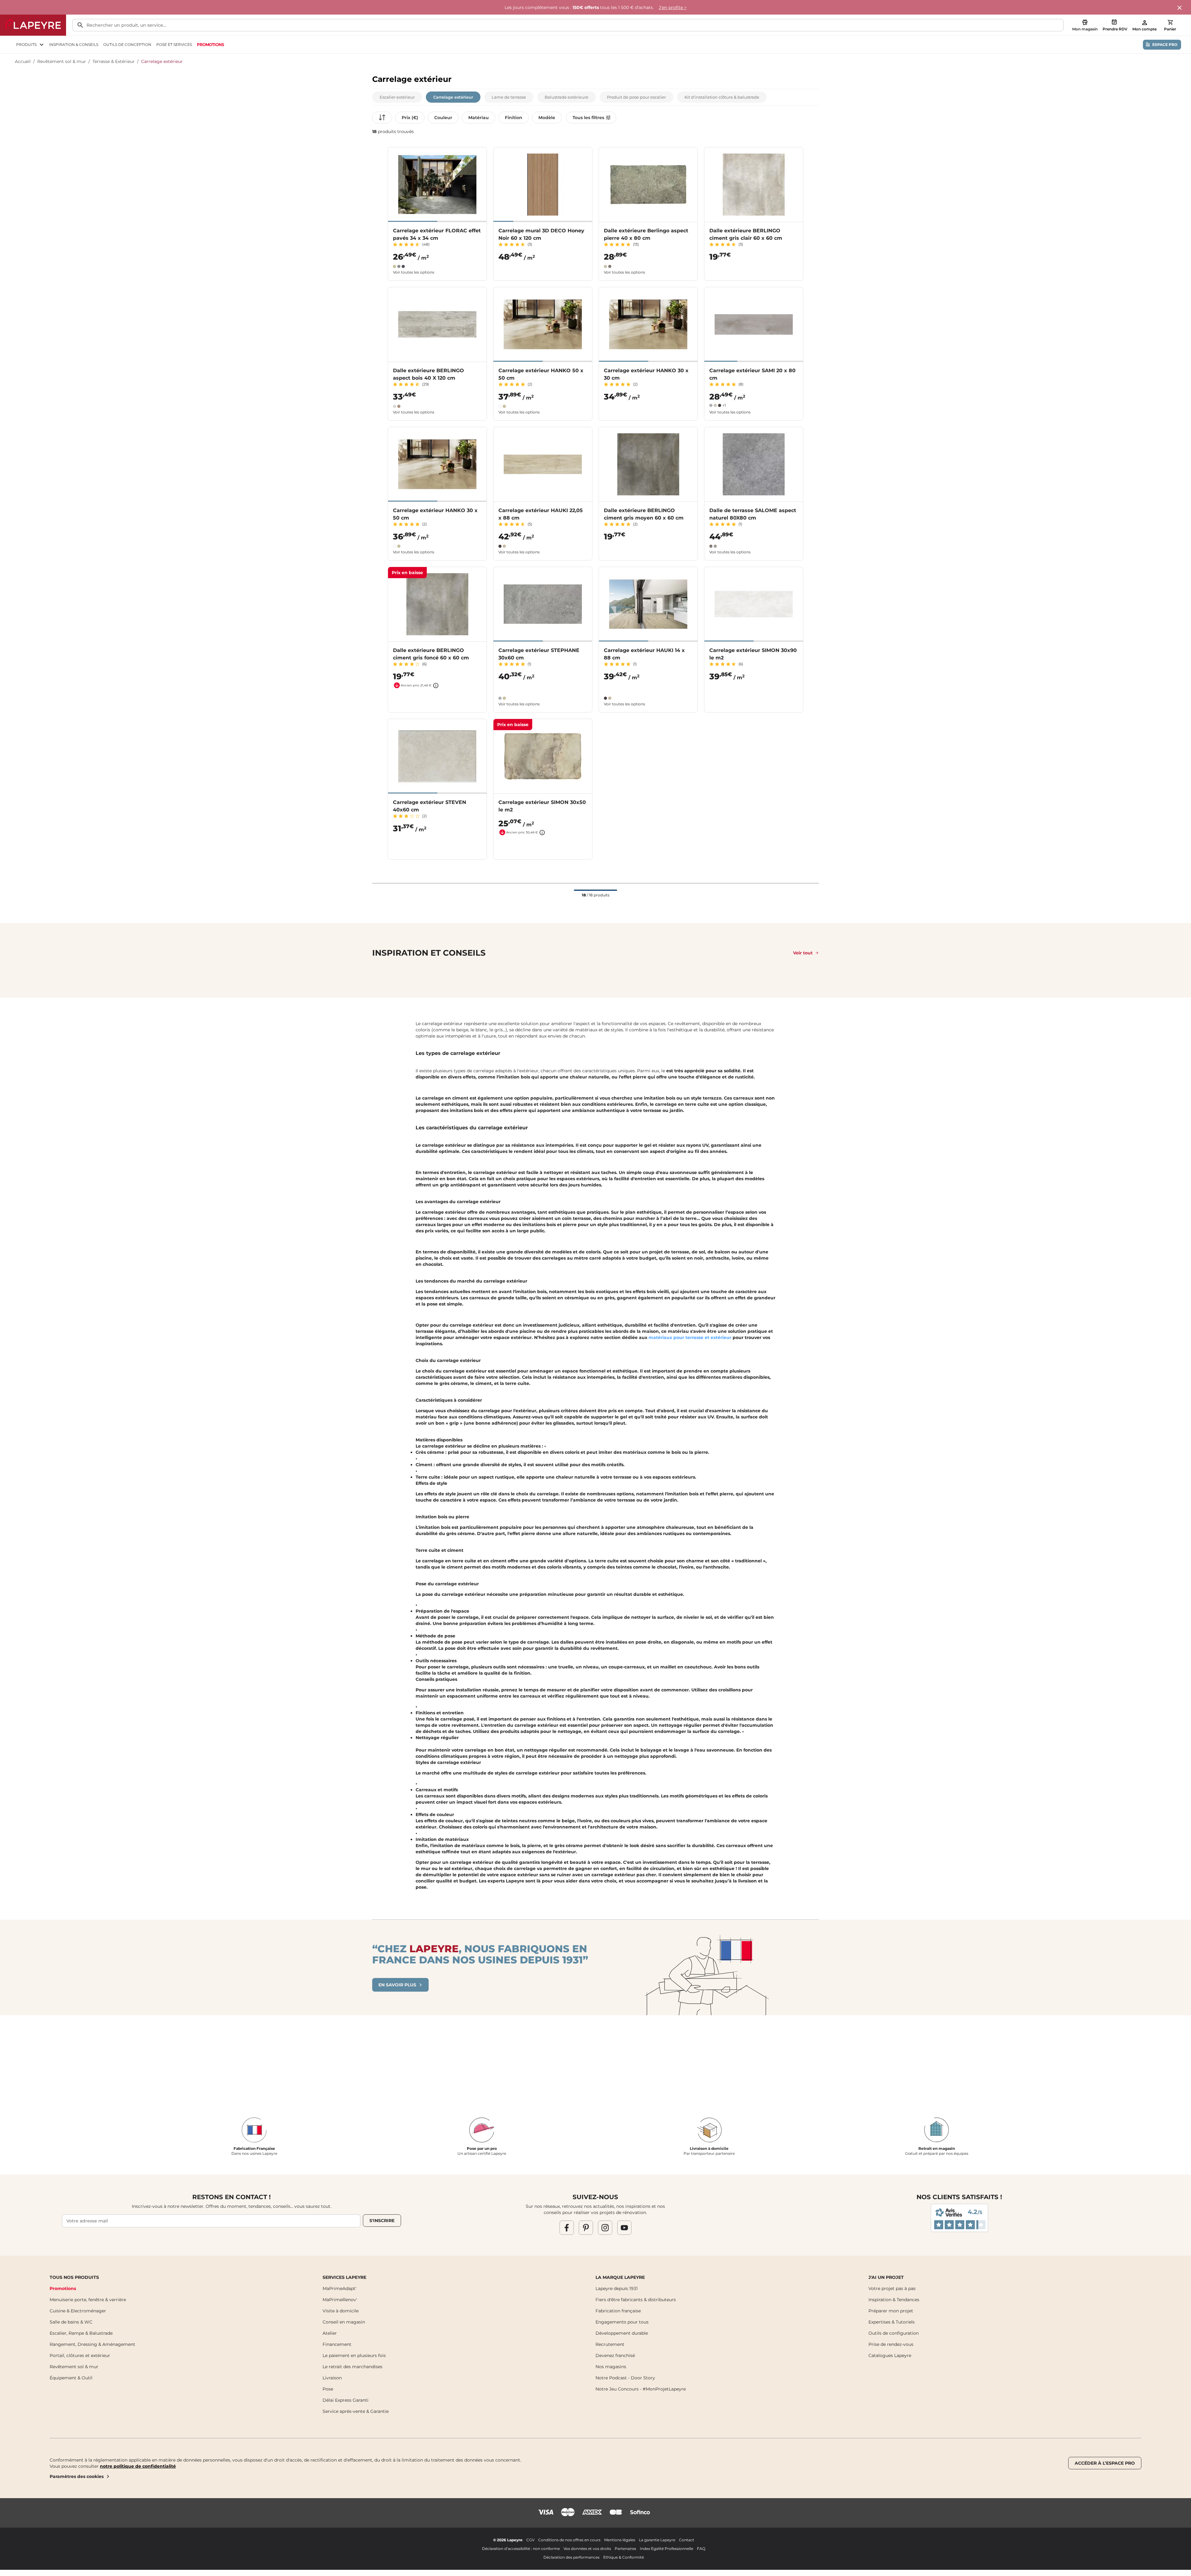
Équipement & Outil (71, 2378)
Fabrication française (618, 2311)
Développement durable (622, 2333)
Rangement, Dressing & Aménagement (92, 2344)
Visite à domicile (341, 2311)
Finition (514, 118)
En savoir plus (397, 1985)
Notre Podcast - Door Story (625, 2378)
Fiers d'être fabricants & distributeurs (636, 2300)
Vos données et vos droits (587, 2549)
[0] (1170, 22)
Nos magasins (611, 2367)
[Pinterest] (586, 2228)
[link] (210, 45)
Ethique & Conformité (624, 2557)
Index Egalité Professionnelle (667, 2549)
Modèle (547, 118)
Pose (328, 2389)
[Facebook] (567, 2228)
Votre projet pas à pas (892, 2288)
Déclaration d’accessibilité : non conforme (521, 2549)
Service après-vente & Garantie (356, 2411)
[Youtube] (624, 2228)
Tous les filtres (588, 118)
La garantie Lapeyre (657, 2540)
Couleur (443, 118)
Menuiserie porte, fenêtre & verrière (88, 2300)
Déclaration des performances (571, 2557)
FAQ (701, 2549)
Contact (687, 2540)
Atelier (330, 2333)
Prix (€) (410, 118)
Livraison (332, 2378)
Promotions (63, 2288)
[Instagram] (605, 2228)
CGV (530, 2540)
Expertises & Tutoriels (892, 2322)
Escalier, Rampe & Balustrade (81, 2333)
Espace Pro (1165, 45)
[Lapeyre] (33, 25)
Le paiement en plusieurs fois (354, 2355)
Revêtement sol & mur (62, 61)
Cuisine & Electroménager (78, 2311)
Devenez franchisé (615, 2355)
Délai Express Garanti (346, 2400)
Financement (337, 2344)
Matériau (479, 118)
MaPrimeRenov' (340, 2300)
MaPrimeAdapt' (339, 2288)
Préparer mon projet (891, 2311)
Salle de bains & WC (71, 2322)
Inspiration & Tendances (894, 2300)
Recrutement (610, 2344)
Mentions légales (620, 2540)
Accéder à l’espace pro (1105, 2463)
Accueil (23, 61)
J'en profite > (673, 7)
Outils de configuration (894, 2333)
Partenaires (625, 2549)
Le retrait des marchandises (352, 2367)
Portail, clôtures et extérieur (80, 2355)
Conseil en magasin (344, 2322)
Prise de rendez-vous (891, 2344)
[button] (397, 97)
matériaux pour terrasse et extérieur (691, 1337)
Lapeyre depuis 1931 (617, 2288)
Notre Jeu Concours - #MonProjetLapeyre (641, 2389)
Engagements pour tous (622, 2322)
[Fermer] (1180, 8)
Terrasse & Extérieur (114, 61)
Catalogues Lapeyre (890, 2355)
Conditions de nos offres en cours (569, 2540)
